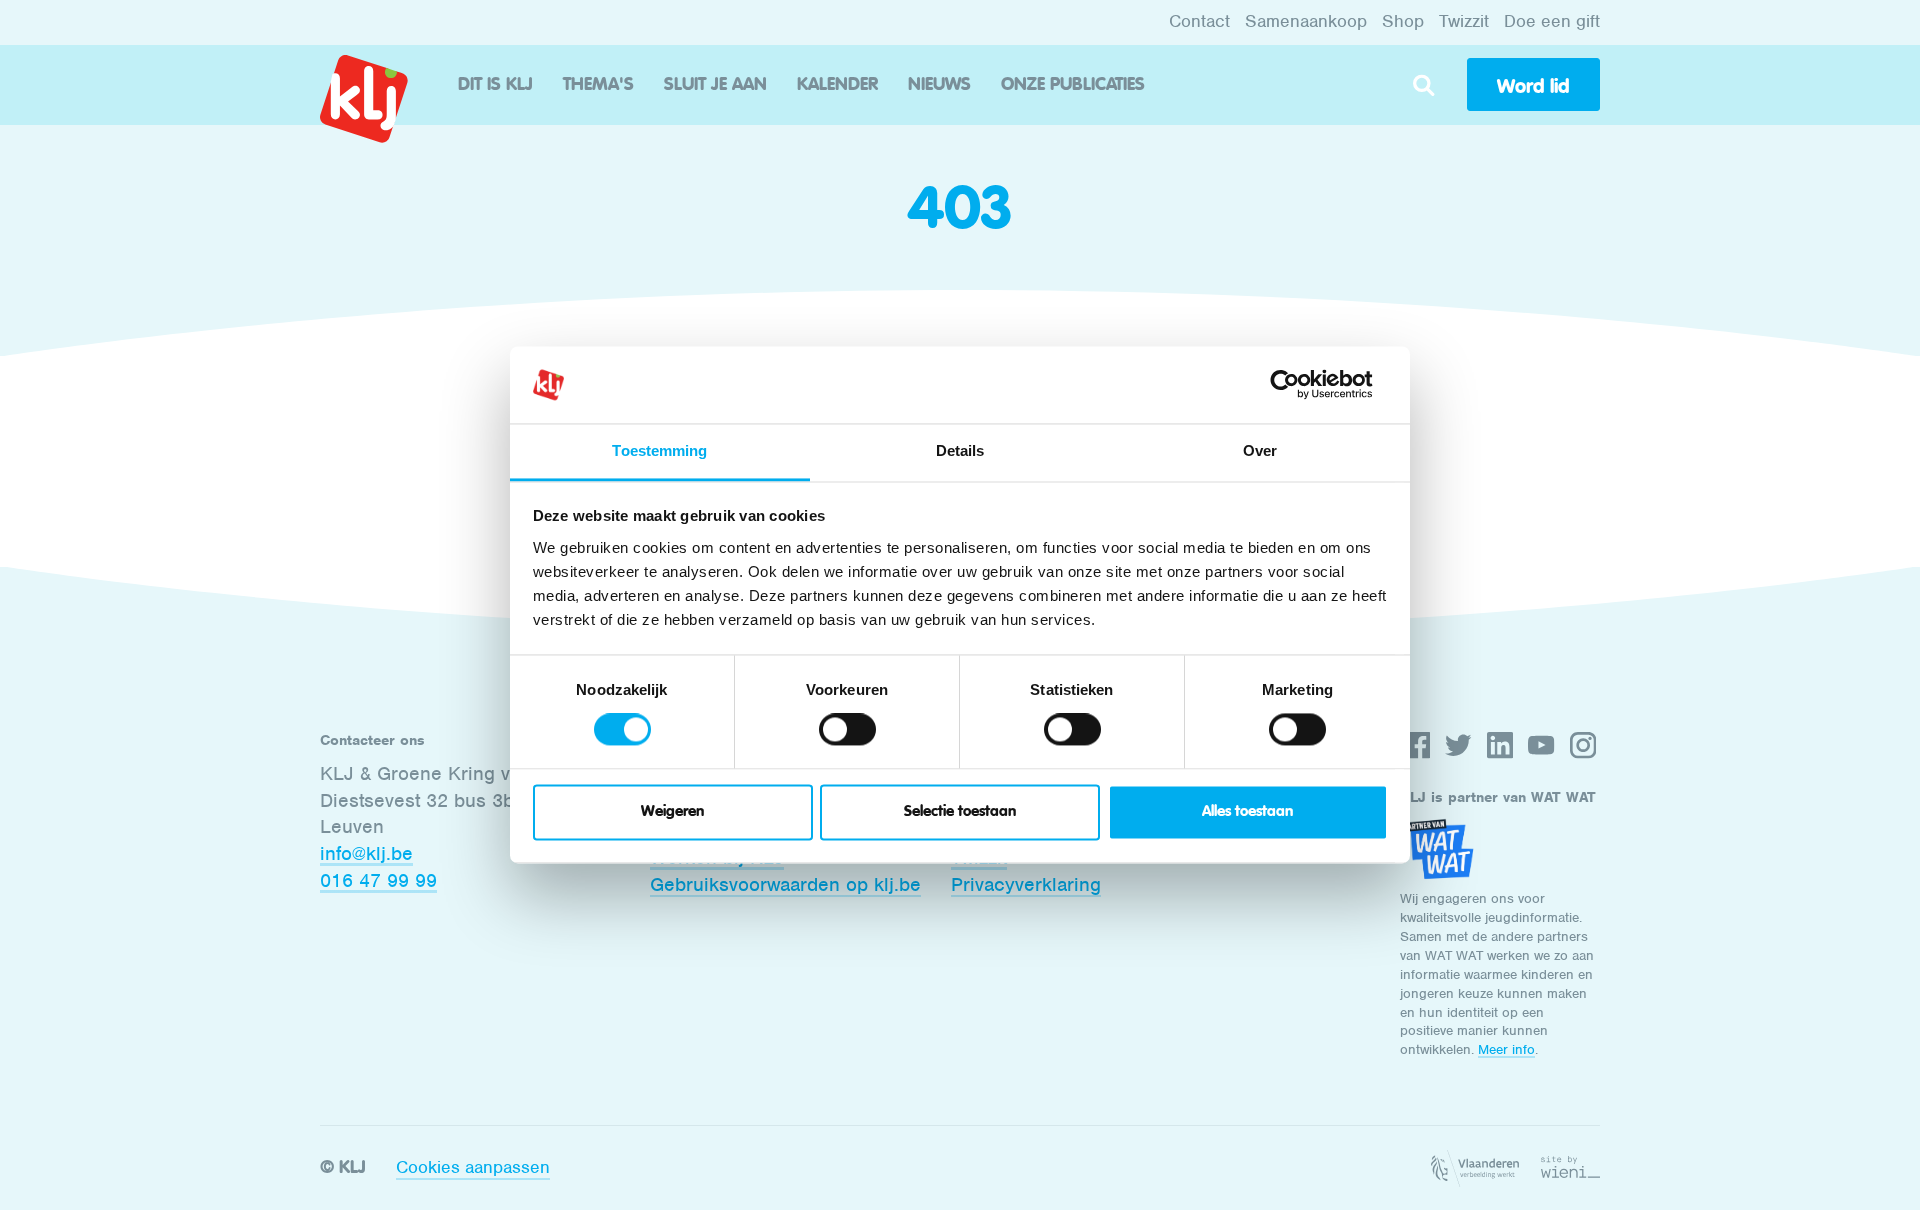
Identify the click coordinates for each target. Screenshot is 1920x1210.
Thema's (598, 85)
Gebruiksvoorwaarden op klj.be (785, 884)
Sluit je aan (715, 85)
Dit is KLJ (495, 85)
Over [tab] (1260, 450)
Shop (1403, 21)
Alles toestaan (1247, 811)
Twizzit (1464, 21)
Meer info (1506, 1049)
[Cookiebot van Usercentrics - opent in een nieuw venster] (1300, 385)
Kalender (837, 85)
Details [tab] (960, 450)
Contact (1199, 21)
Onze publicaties (1073, 85)
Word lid (1533, 86)
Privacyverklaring (1026, 884)
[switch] (847, 730)
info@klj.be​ (366, 853)
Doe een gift (1552, 21)
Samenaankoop (1306, 21)
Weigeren (672, 811)
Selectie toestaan (960, 811)
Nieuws (939, 85)
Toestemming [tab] (659, 450)
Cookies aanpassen (473, 1167)
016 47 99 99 (378, 880)
